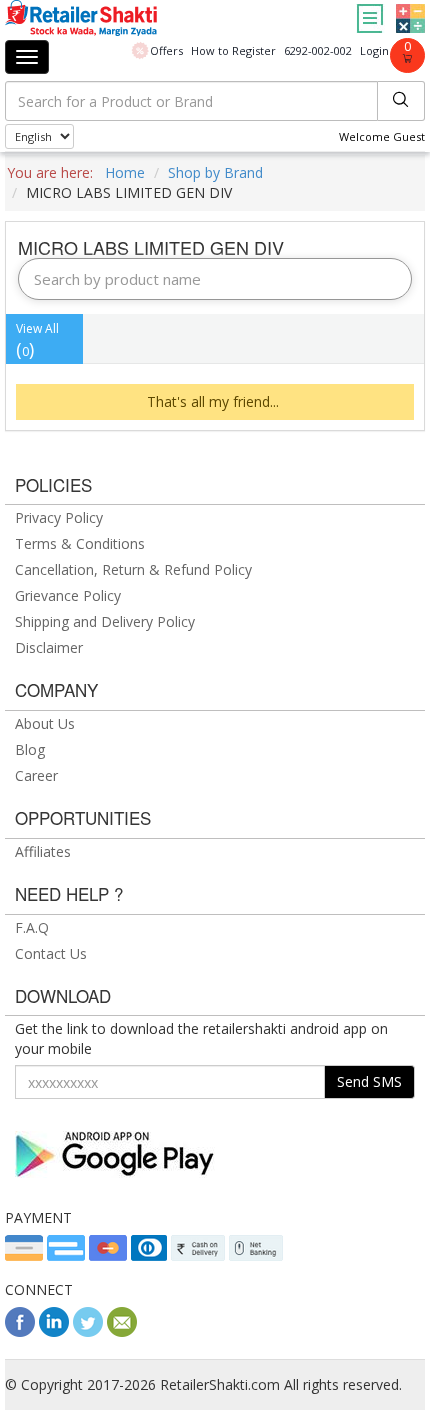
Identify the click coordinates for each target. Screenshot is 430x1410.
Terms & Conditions (80, 543)
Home (125, 172)
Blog (30, 749)
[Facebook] (20, 1331)
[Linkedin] (54, 1331)
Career (36, 775)
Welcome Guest (382, 136)
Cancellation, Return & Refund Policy (133, 569)
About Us (45, 723)
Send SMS (369, 1081)
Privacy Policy (59, 517)
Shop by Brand (215, 172)
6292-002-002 (318, 50)
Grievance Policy (68, 595)
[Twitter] (88, 1331)
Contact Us (51, 953)
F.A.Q (32, 927)
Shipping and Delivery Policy (105, 621)
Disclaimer (49, 647)
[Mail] (122, 1331)
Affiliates (43, 851)
